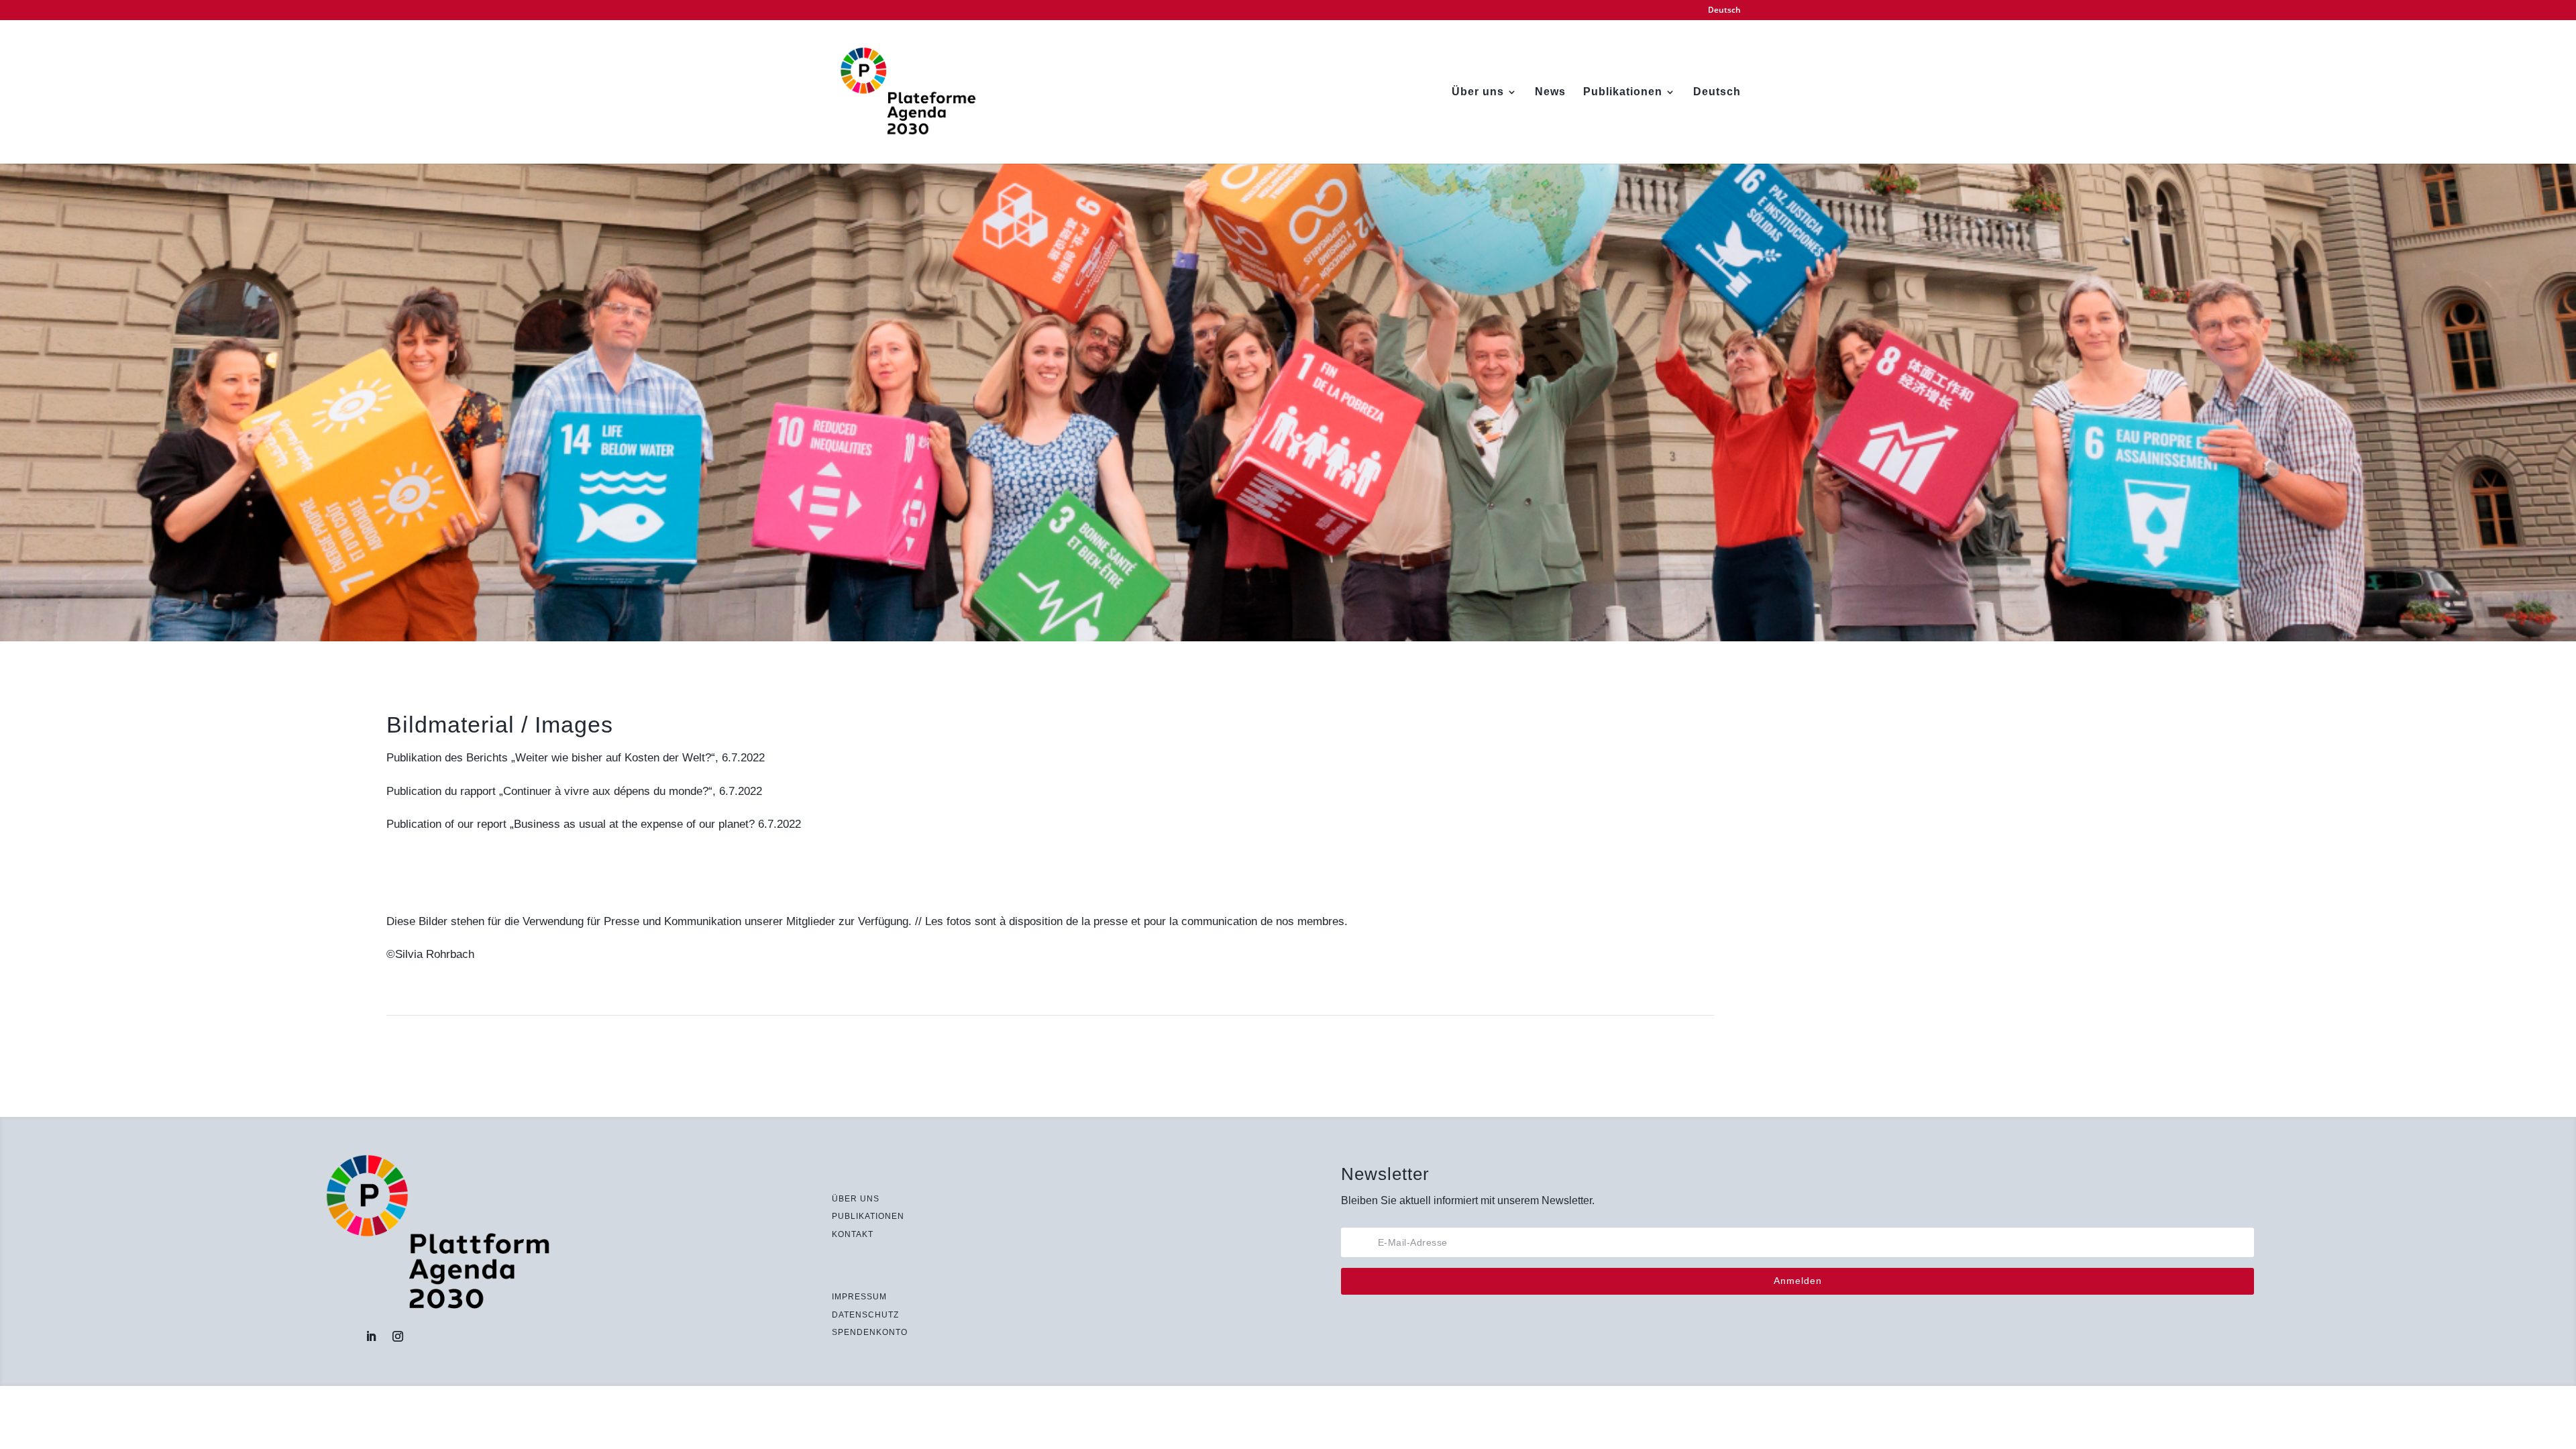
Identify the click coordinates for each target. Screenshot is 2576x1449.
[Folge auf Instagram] (398, 1336)
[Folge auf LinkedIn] (371, 1336)
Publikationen (1623, 92)
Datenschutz (865, 1315)
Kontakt (853, 1234)
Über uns (1478, 92)
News (1550, 92)
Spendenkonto (870, 1332)
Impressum (859, 1297)
